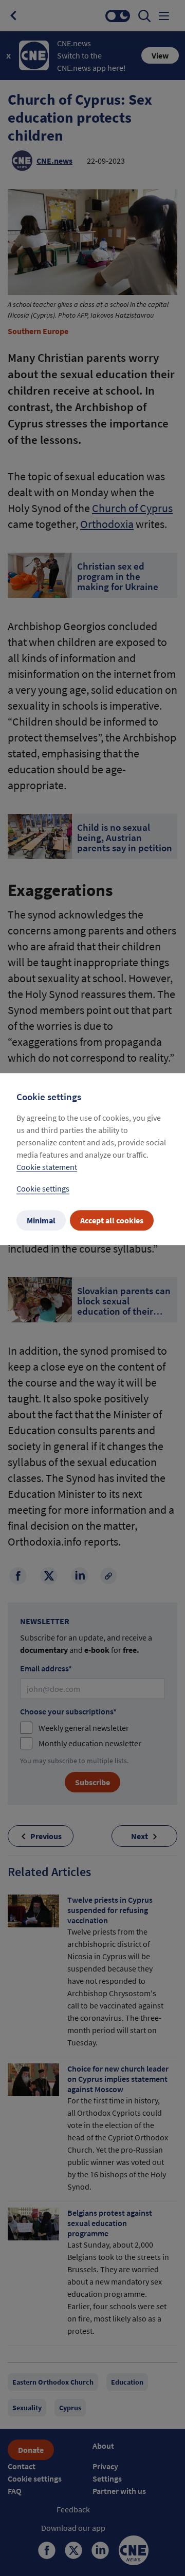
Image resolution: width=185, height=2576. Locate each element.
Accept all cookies (112, 1221)
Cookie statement (47, 1167)
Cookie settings (43, 1189)
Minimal (41, 1221)
